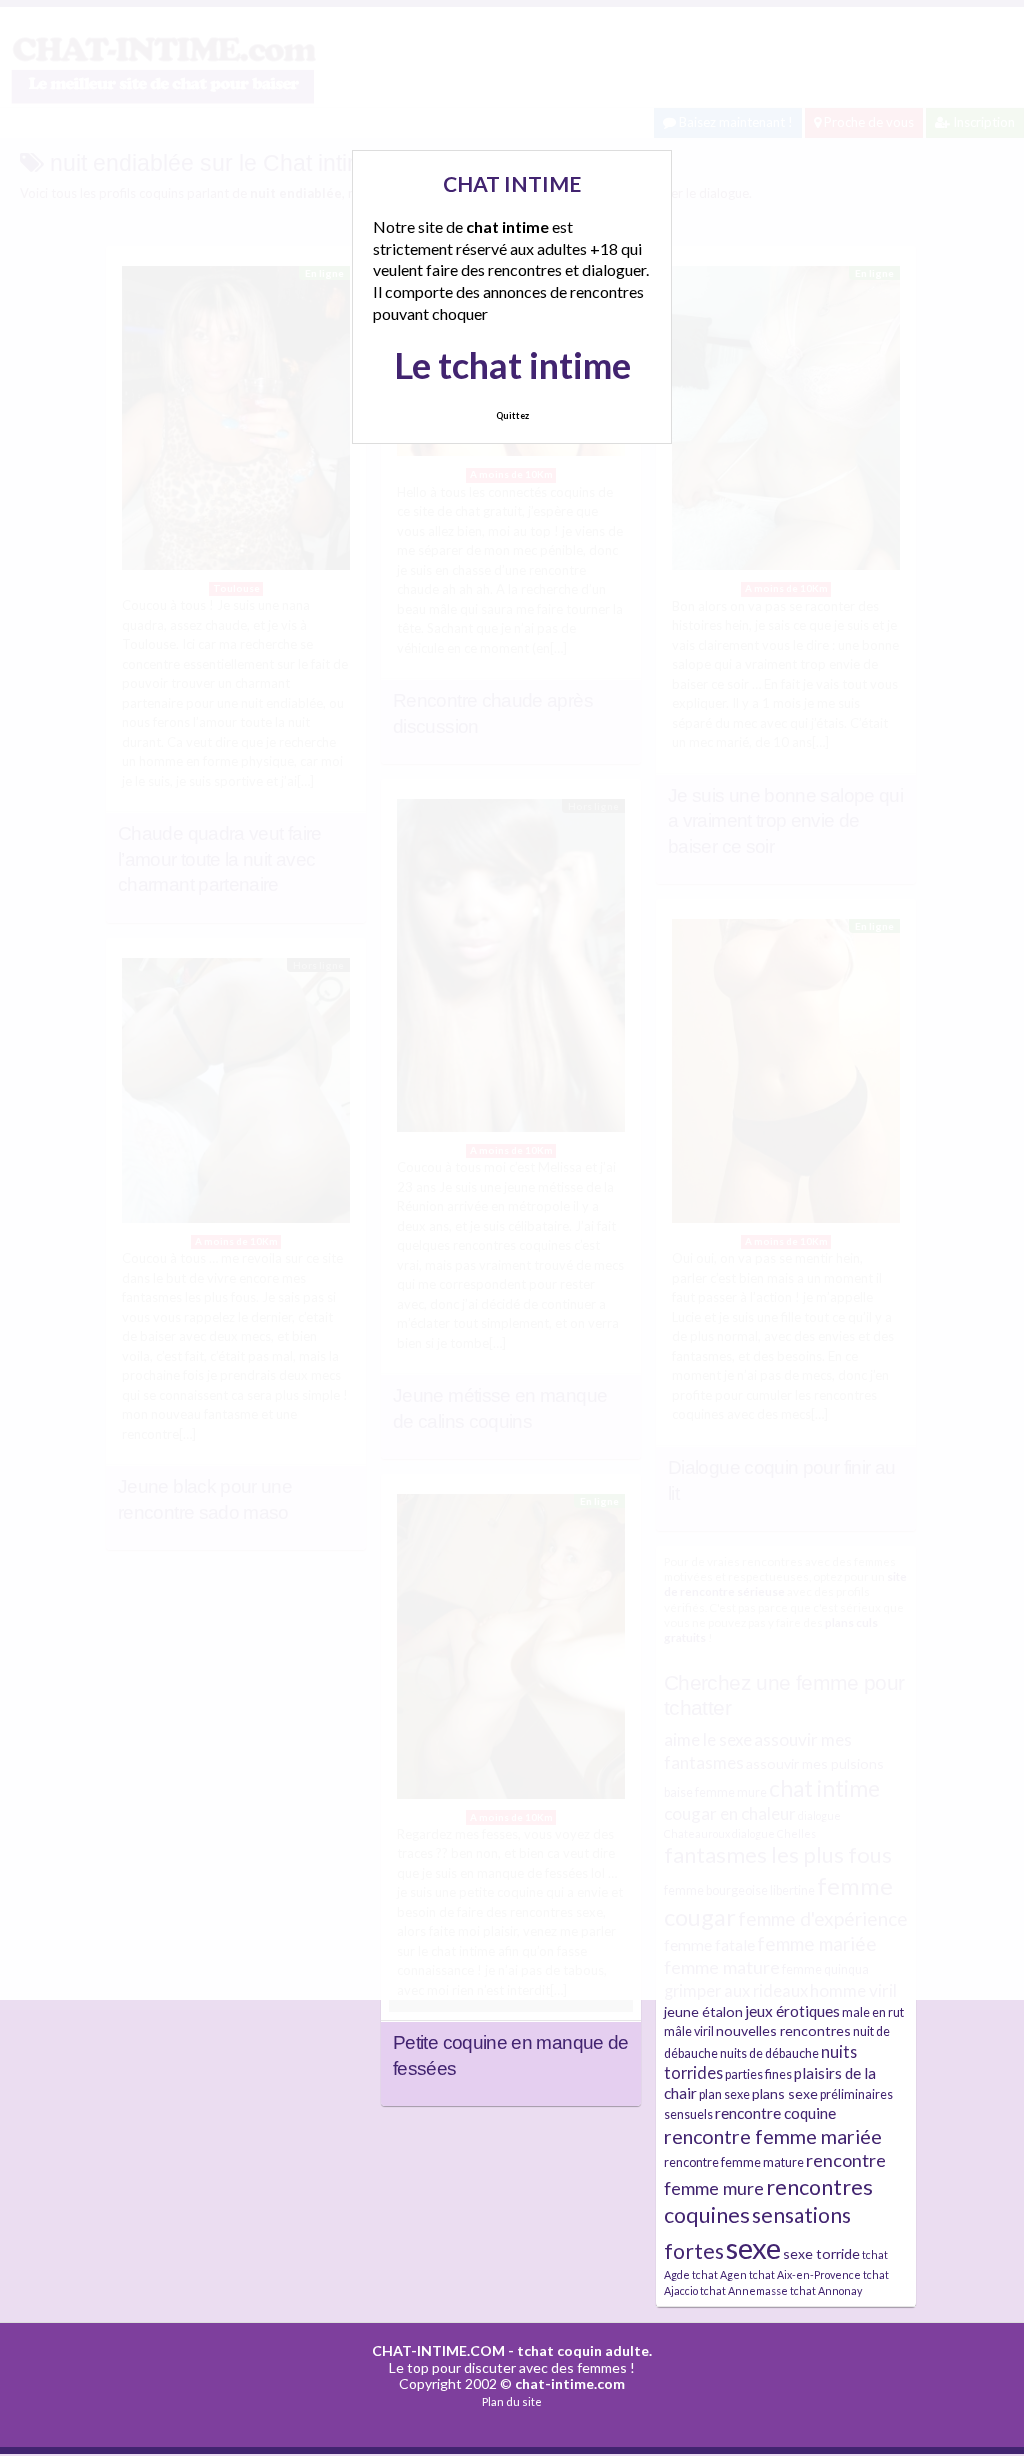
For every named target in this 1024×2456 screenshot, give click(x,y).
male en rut (873, 2012)
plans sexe (785, 2093)
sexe (753, 2247)
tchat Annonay (826, 2290)
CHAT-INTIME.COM (438, 2350)
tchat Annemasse (744, 2290)
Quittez (512, 415)
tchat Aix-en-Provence (805, 2274)
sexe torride (821, 2253)
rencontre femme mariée (773, 2136)
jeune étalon (703, 2011)
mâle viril (689, 2031)
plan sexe (724, 2094)
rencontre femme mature (734, 2162)
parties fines (758, 2074)
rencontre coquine (775, 2113)
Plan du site (512, 2401)
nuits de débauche (769, 2053)
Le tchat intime (512, 365)
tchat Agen (719, 2274)
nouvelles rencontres (783, 2030)
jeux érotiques (792, 2011)
